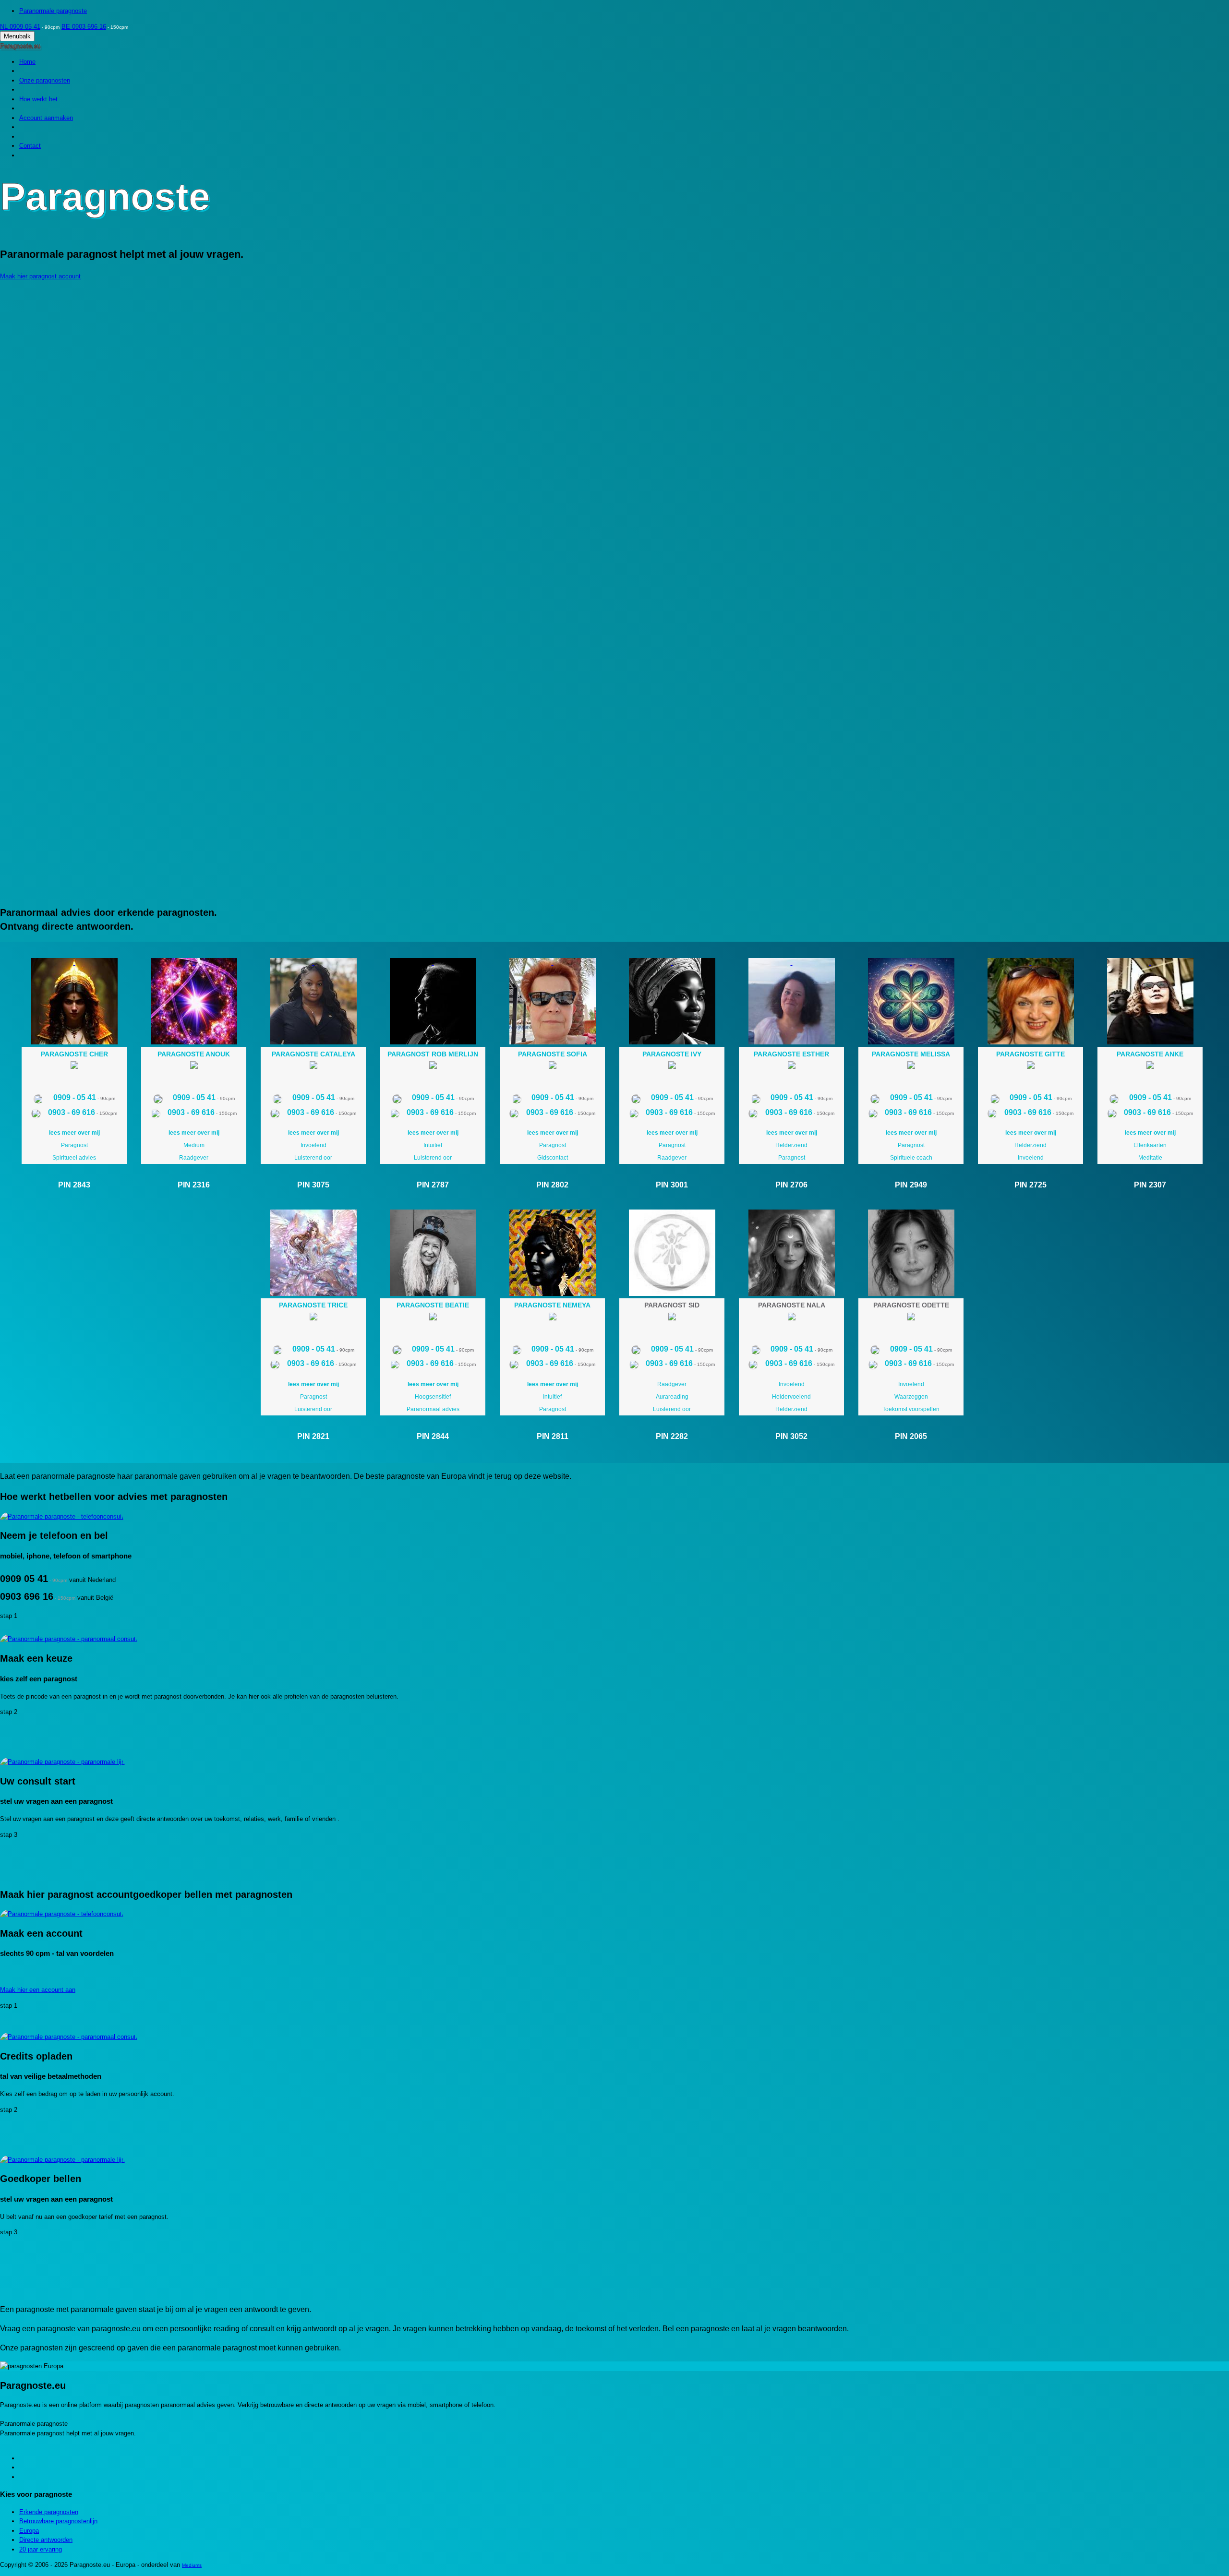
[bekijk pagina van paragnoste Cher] (74, 1001)
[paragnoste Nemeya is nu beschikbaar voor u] (553, 1318)
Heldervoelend (791, 1397)
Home (27, 62)
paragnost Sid (672, 1305)
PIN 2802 (552, 1185)
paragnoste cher (74, 1054)
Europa (29, 2531)
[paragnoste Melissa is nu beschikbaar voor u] (911, 1067)
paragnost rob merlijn (433, 1054)
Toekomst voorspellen (911, 1409)
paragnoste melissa (911, 1054)
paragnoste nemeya (552, 1305)
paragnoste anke (1150, 1054)
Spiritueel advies (74, 1158)
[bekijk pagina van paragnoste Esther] (791, 1001)
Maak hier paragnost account (40, 276)
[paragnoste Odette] (911, 1253)
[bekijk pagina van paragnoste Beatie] (433, 1253)
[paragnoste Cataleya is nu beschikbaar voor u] (313, 1067)
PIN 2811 (553, 1436)
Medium (194, 1145)
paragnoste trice (313, 1305)
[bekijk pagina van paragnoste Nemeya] (552, 1253)
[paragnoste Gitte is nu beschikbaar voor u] (1031, 1067)
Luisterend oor (313, 1158)
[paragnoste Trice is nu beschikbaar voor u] (313, 1318)
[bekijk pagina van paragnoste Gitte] (1030, 1001)
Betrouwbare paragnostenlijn (58, 2521)
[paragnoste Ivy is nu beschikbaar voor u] (672, 1067)
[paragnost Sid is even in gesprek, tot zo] (672, 1318)
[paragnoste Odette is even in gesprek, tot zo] (911, 1318)
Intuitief (433, 1145)
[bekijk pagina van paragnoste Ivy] (672, 1001)
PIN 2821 (313, 1436)
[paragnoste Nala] (791, 1253)
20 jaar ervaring (41, 2549)
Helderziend (791, 1145)
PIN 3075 (313, 1185)
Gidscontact (553, 1158)
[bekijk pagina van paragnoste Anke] (1150, 1001)
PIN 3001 (672, 1185)
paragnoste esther (791, 1054)
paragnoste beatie (433, 1305)
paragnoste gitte (1030, 1054)
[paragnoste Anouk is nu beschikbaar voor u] (194, 1067)
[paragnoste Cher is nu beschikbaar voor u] (74, 1067)
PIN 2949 (911, 1185)
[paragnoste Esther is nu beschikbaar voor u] (792, 1067)
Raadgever (194, 1158)
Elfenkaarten (1150, 1145)
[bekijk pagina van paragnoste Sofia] (552, 1001)
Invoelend (313, 1145)
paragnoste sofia (553, 1054)
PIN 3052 (791, 1436)
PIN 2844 (433, 1436)
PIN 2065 (911, 1436)
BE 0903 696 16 (84, 27)
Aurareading (672, 1397)
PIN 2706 (791, 1185)
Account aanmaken (46, 118)
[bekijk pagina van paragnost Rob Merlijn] (433, 1001)
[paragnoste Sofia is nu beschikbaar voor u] (553, 1067)
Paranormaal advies (433, 1409)
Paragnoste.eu (20, 46)
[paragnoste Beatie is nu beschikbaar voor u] (433, 1318)
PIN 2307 (1150, 1185)
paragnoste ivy (672, 1054)
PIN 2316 (194, 1185)
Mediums (192, 2565)
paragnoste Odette (911, 1305)
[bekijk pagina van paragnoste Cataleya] (313, 1001)
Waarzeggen (911, 1397)
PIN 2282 (672, 1436)
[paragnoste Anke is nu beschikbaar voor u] (1150, 1067)
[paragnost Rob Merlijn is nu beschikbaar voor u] (433, 1067)
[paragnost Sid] (672, 1253)
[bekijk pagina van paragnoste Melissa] (911, 1001)
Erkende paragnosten (49, 2512)
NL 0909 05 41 (20, 27)
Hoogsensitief (433, 1397)
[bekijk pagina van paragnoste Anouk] (194, 1001)
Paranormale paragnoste (53, 11)
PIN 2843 (74, 1185)
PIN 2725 (1030, 1185)
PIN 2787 (433, 1185)
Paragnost (74, 1145)
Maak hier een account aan (38, 1990)
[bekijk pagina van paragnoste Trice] (313, 1253)
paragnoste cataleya (313, 1054)
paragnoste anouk (194, 1054)
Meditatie (1150, 1158)
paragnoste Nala (792, 1305)
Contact (30, 146)
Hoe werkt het (38, 99)
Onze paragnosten (45, 80)
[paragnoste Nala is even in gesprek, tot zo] (792, 1318)
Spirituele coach (911, 1158)
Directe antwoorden (46, 2540)
